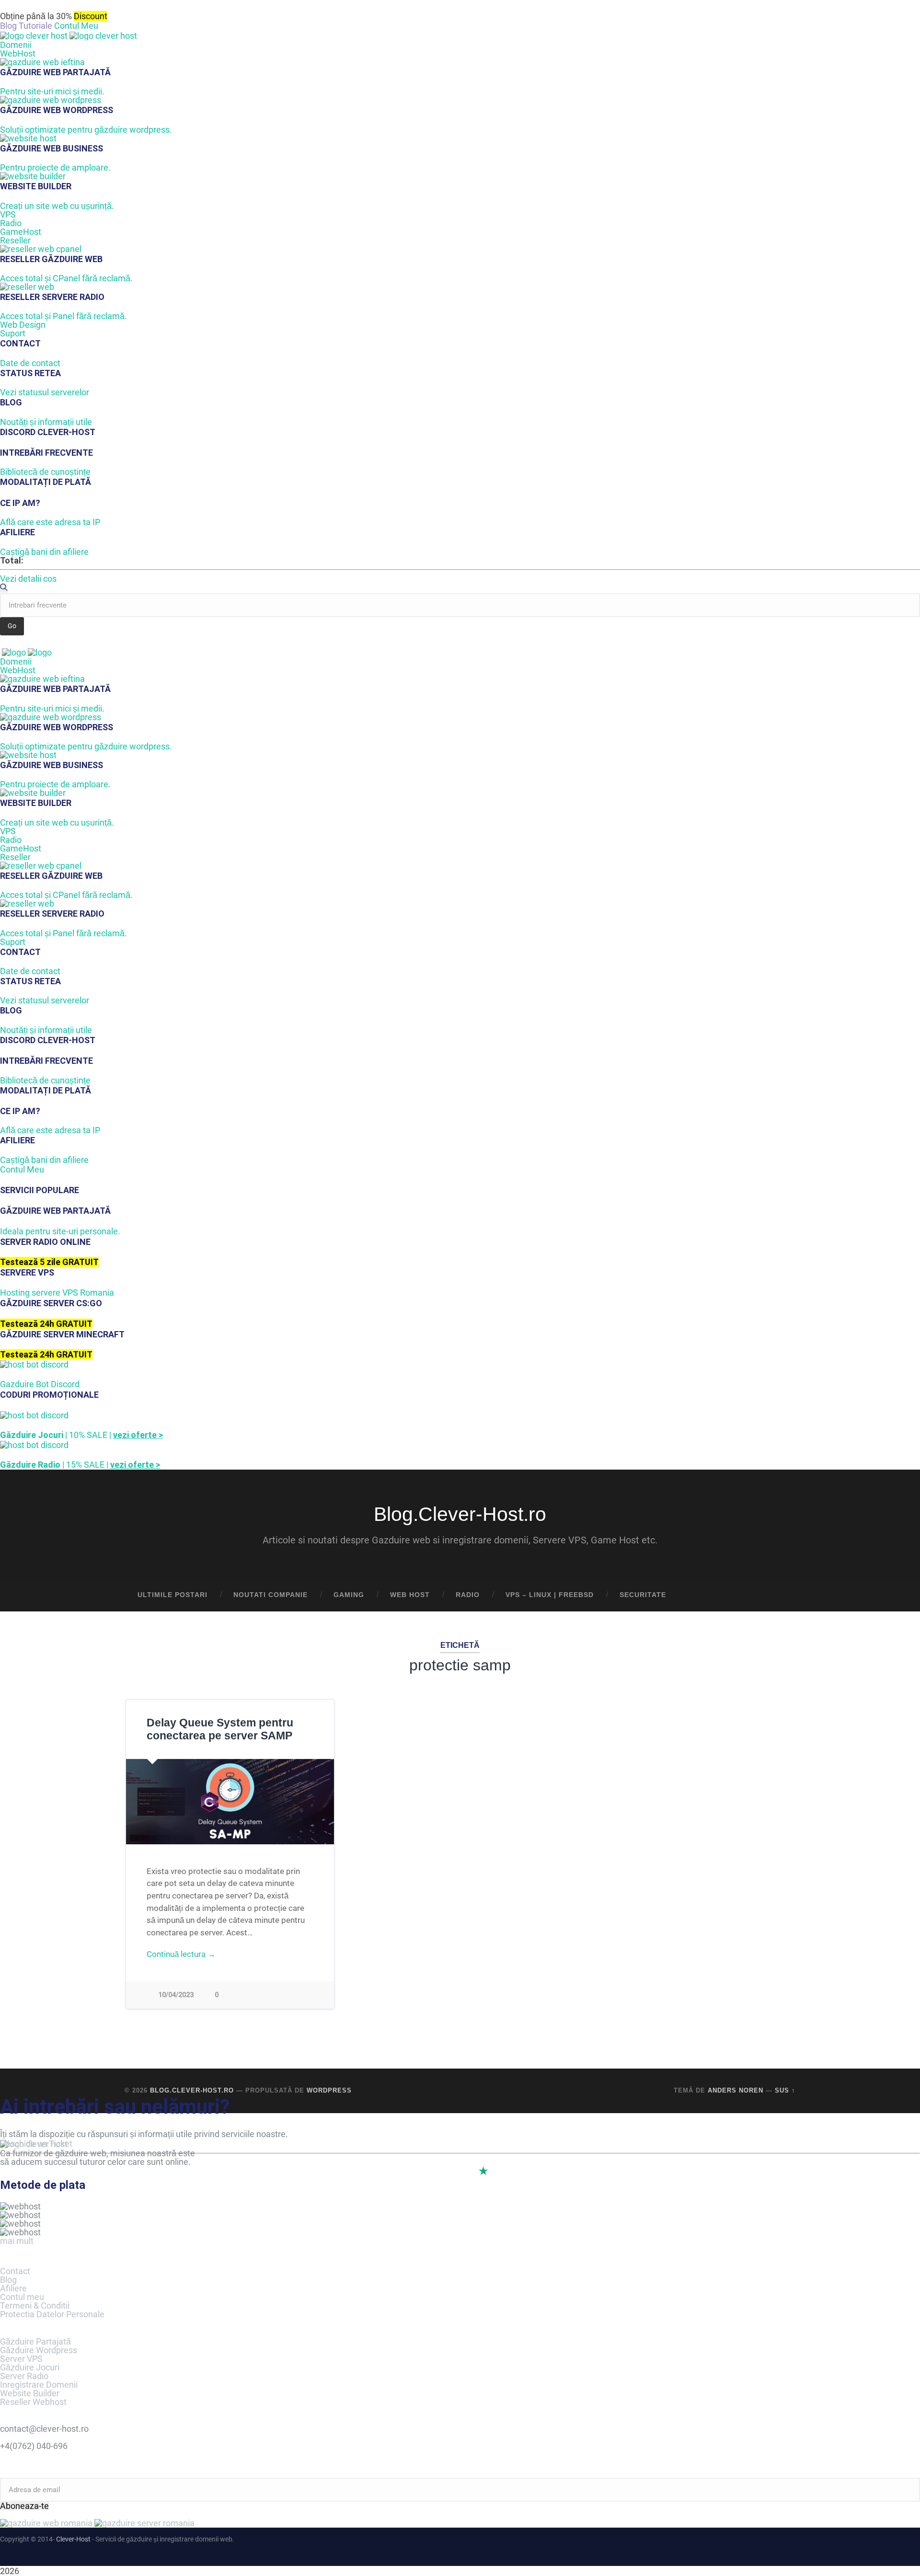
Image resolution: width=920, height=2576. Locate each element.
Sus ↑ (785, 2090)
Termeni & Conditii (35, 2306)
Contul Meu (76, 26)
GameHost (21, 232)
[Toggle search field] (779, 1595)
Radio (11, 223)
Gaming (349, 1595)
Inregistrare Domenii (39, 2385)
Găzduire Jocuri (30, 2367)
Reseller (15, 240)
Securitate (643, 1595)
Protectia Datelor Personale (52, 2314)
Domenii (16, 45)
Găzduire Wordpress (39, 2350)
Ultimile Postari (172, 1595)
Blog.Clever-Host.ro (460, 1514)
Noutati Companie (270, 1595)
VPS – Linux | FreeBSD (550, 1595)
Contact (15, 2271)
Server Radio (24, 2376)
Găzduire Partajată (35, 2341)
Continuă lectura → (181, 1954)
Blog (8, 2280)
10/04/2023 (176, 1995)
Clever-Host (73, 2539)
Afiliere (13, 2288)
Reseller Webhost (33, 2402)
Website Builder (30, 2393)
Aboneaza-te (24, 2506)
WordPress (329, 2090)
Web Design (23, 325)
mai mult (17, 2241)
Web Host (410, 1595)
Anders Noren (736, 2090)
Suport (13, 333)
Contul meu (22, 2297)
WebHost (18, 53)
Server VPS (21, 2359)
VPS (8, 214)
